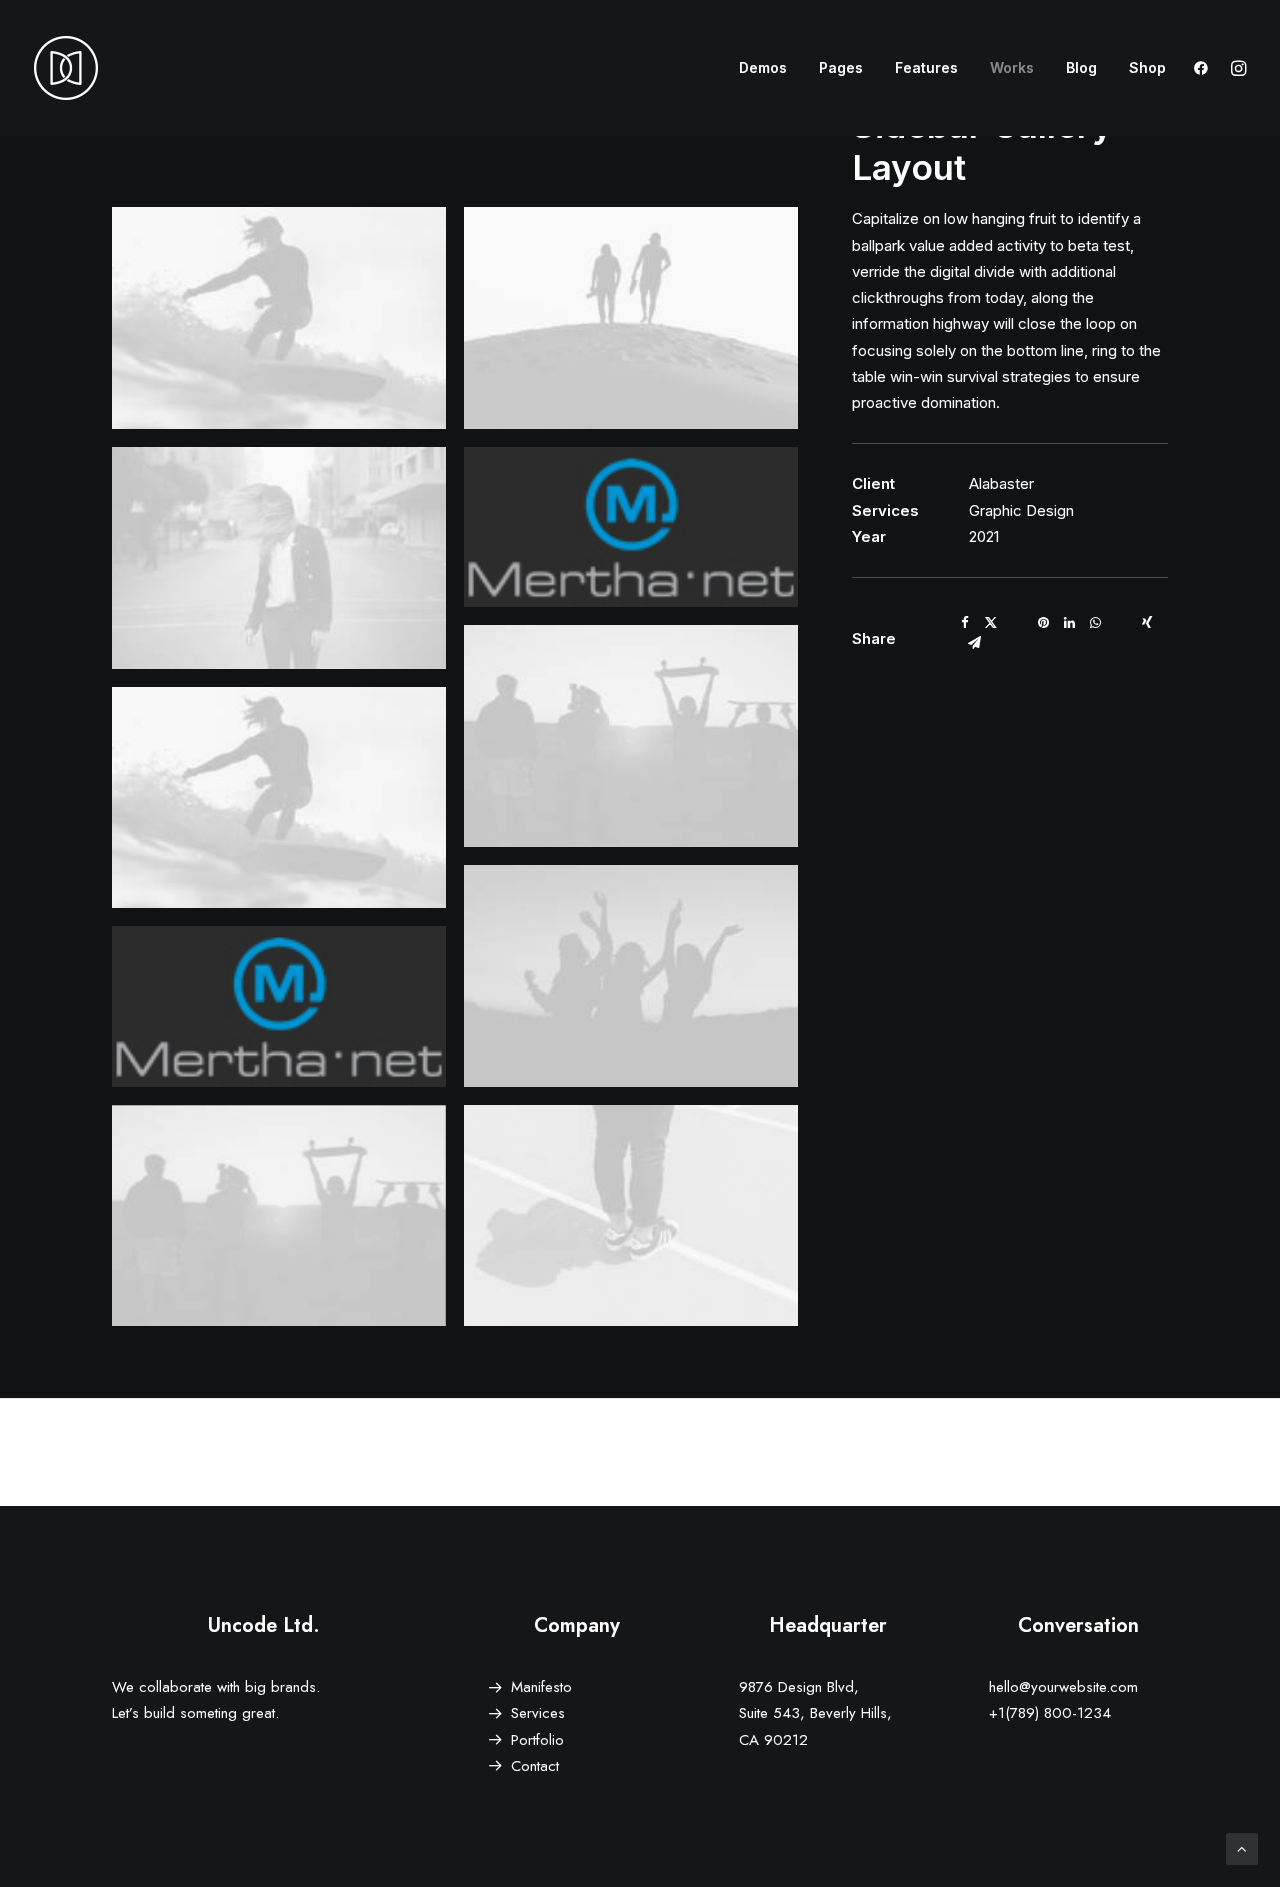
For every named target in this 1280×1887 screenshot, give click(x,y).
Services (538, 1713)
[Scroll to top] (1242, 1847)
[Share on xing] (1147, 623)
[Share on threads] (1017, 618)
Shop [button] (1147, 67)
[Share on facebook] (965, 623)
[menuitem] (763, 68)
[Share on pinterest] (1043, 623)
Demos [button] (763, 67)
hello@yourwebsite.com (1063, 1687)
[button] (1205, 68)
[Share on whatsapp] (1095, 623)
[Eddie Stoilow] (66, 68)
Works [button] (1012, 67)
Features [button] (926, 67)
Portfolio (537, 1740)
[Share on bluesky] (1121, 618)
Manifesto (541, 1687)
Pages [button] (841, 67)
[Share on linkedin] (1069, 623)
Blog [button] (1081, 67)
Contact (535, 1766)
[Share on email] (974, 643)
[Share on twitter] (991, 623)
